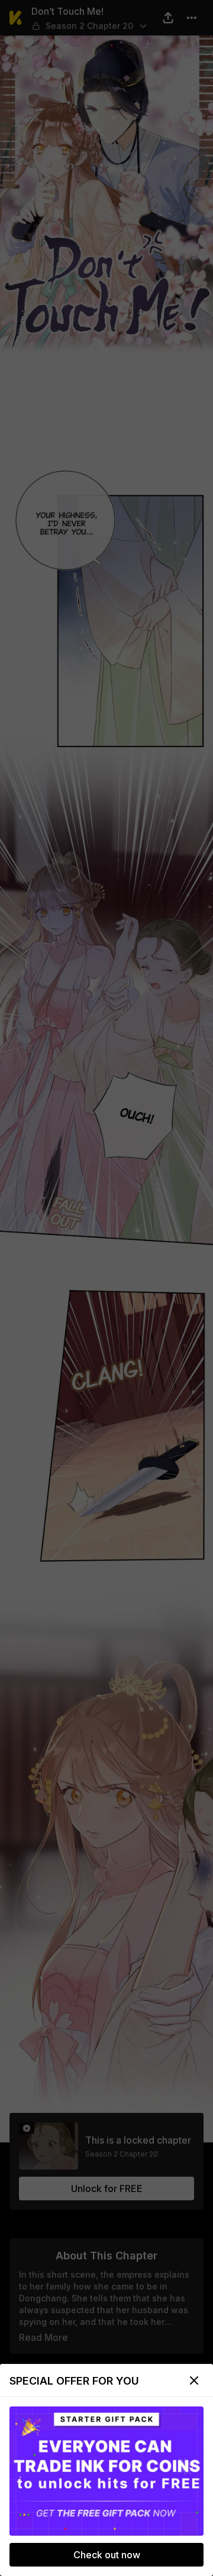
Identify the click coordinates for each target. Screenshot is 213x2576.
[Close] (194, 2380)
